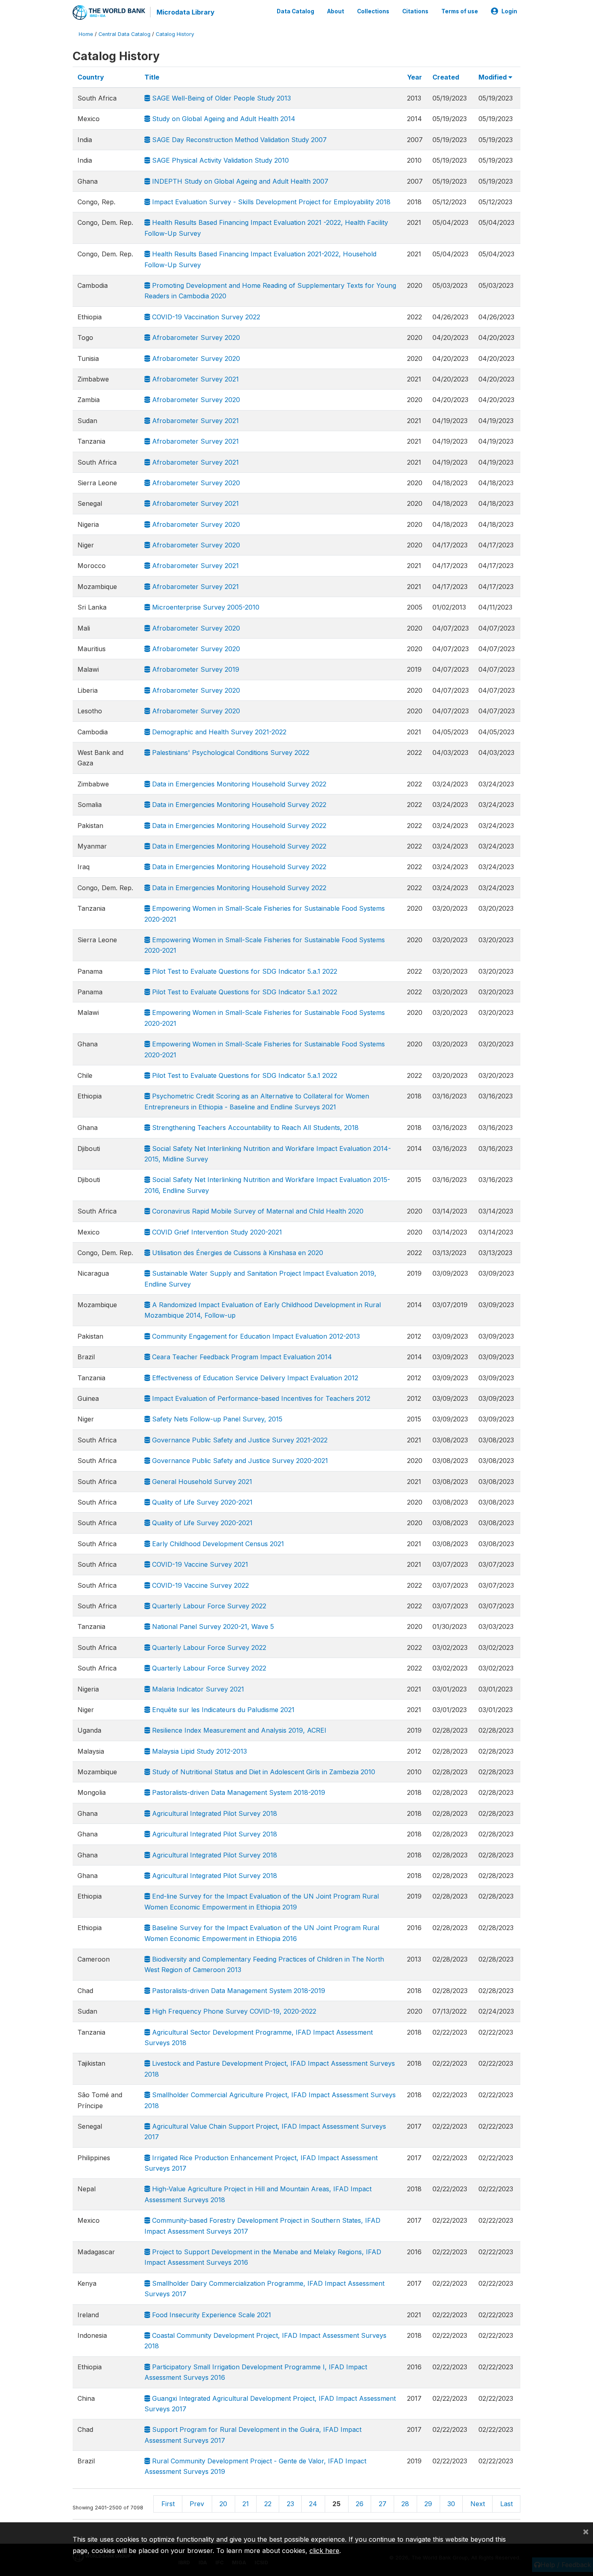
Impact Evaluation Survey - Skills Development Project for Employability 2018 (270, 202)
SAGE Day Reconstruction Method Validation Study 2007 (238, 140)
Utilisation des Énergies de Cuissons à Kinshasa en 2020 (237, 1253)
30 (451, 2504)
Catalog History (175, 34)
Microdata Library (186, 12)
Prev (197, 2504)
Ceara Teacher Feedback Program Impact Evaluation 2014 (241, 1357)
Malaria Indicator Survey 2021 (197, 1689)
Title (152, 77)
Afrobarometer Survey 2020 (195, 337)
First (168, 2504)
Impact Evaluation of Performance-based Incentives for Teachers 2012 (260, 1398)
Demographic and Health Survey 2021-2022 (218, 732)
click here (324, 2551)
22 (268, 2504)
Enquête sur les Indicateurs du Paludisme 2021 (222, 1710)
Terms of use (460, 11)
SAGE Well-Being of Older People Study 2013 (220, 98)
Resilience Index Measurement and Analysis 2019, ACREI (238, 1730)
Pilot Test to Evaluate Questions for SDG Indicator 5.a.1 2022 (244, 971)
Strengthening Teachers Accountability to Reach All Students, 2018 (254, 1128)
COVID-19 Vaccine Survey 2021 (199, 1564)
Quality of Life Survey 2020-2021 (201, 1502)
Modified (493, 77)
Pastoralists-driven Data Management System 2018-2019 (238, 1792)
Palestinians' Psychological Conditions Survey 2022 (230, 752)
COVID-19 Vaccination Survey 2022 (205, 317)
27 (383, 2504)
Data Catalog (295, 11)
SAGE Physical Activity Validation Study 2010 (219, 160)
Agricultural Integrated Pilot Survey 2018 (214, 1813)
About (336, 11)
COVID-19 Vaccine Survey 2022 (199, 1585)
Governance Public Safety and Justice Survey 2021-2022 (239, 1440)
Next (478, 2504)
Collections (373, 11)
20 (223, 2504)
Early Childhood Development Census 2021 (217, 1544)
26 (360, 2504)
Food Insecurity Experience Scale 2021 (211, 2315)
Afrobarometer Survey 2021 (194, 379)
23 (290, 2504)
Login (509, 11)
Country (91, 77)
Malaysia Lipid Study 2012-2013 (198, 1751)
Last (506, 2504)
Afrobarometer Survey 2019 (195, 669)
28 (405, 2504)
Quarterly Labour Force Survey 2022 (208, 1606)
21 (246, 2504)
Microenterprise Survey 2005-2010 (205, 607)
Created (446, 77)
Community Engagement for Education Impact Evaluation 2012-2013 (255, 1336)
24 (313, 2504)
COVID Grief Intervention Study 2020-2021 (216, 1232)
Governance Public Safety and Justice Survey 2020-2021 (239, 1461)
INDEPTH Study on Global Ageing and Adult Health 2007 (239, 181)
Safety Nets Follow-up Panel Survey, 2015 (216, 1419)
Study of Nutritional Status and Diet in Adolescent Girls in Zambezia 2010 (263, 1772)
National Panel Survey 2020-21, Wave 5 (212, 1627)
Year (414, 77)
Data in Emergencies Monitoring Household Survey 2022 (238, 784)
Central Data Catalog (124, 34)
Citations (415, 11)
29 (428, 2504)
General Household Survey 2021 (201, 1482)
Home (86, 34)
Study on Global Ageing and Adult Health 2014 (223, 119)
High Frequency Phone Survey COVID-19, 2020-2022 (233, 2011)
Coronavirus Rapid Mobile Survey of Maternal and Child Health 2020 (257, 1211)
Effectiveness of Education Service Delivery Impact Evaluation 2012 (254, 1378)
